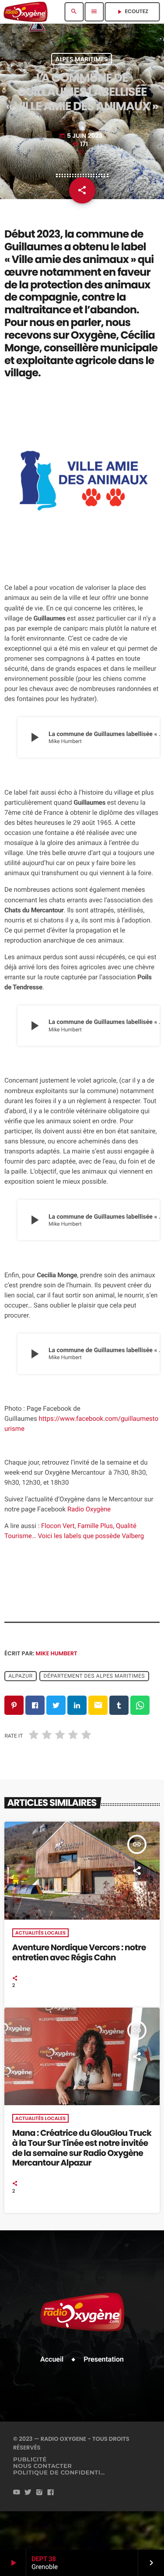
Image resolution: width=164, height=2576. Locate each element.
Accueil (52, 2359)
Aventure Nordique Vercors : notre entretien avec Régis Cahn (79, 1952)
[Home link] (26, 12)
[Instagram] (39, 2493)
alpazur (20, 1676)
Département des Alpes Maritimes (94, 1676)
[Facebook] (51, 2493)
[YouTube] (17, 2493)
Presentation (104, 2359)
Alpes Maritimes (81, 59)
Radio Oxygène (89, 1509)
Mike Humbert (57, 1653)
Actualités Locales (40, 1933)
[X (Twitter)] (28, 2493)
